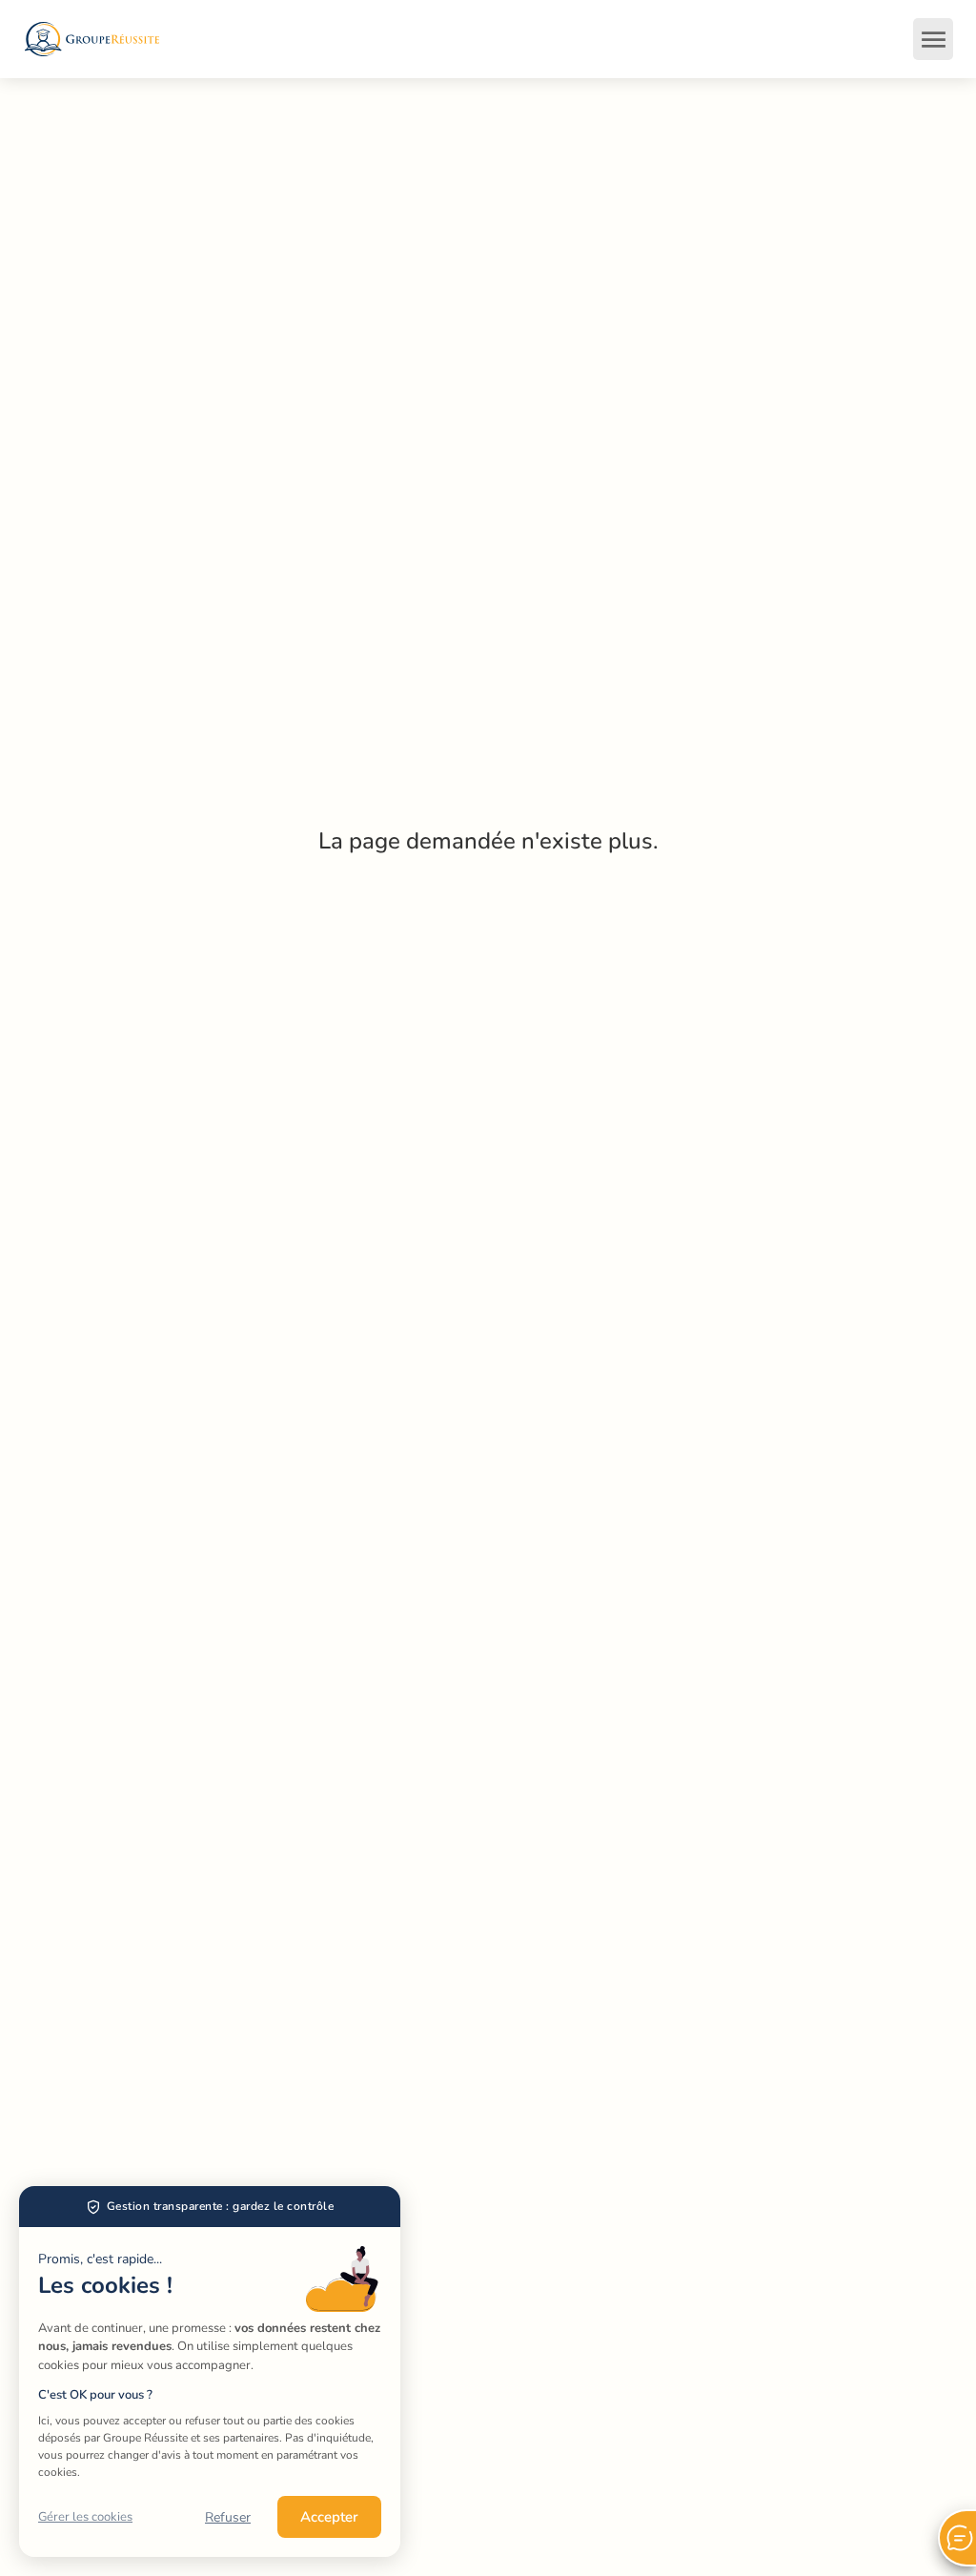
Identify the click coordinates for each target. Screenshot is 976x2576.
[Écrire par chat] (957, 2538)
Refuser (228, 2517)
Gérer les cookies (85, 2517)
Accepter (329, 2517)
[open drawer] (933, 39)
